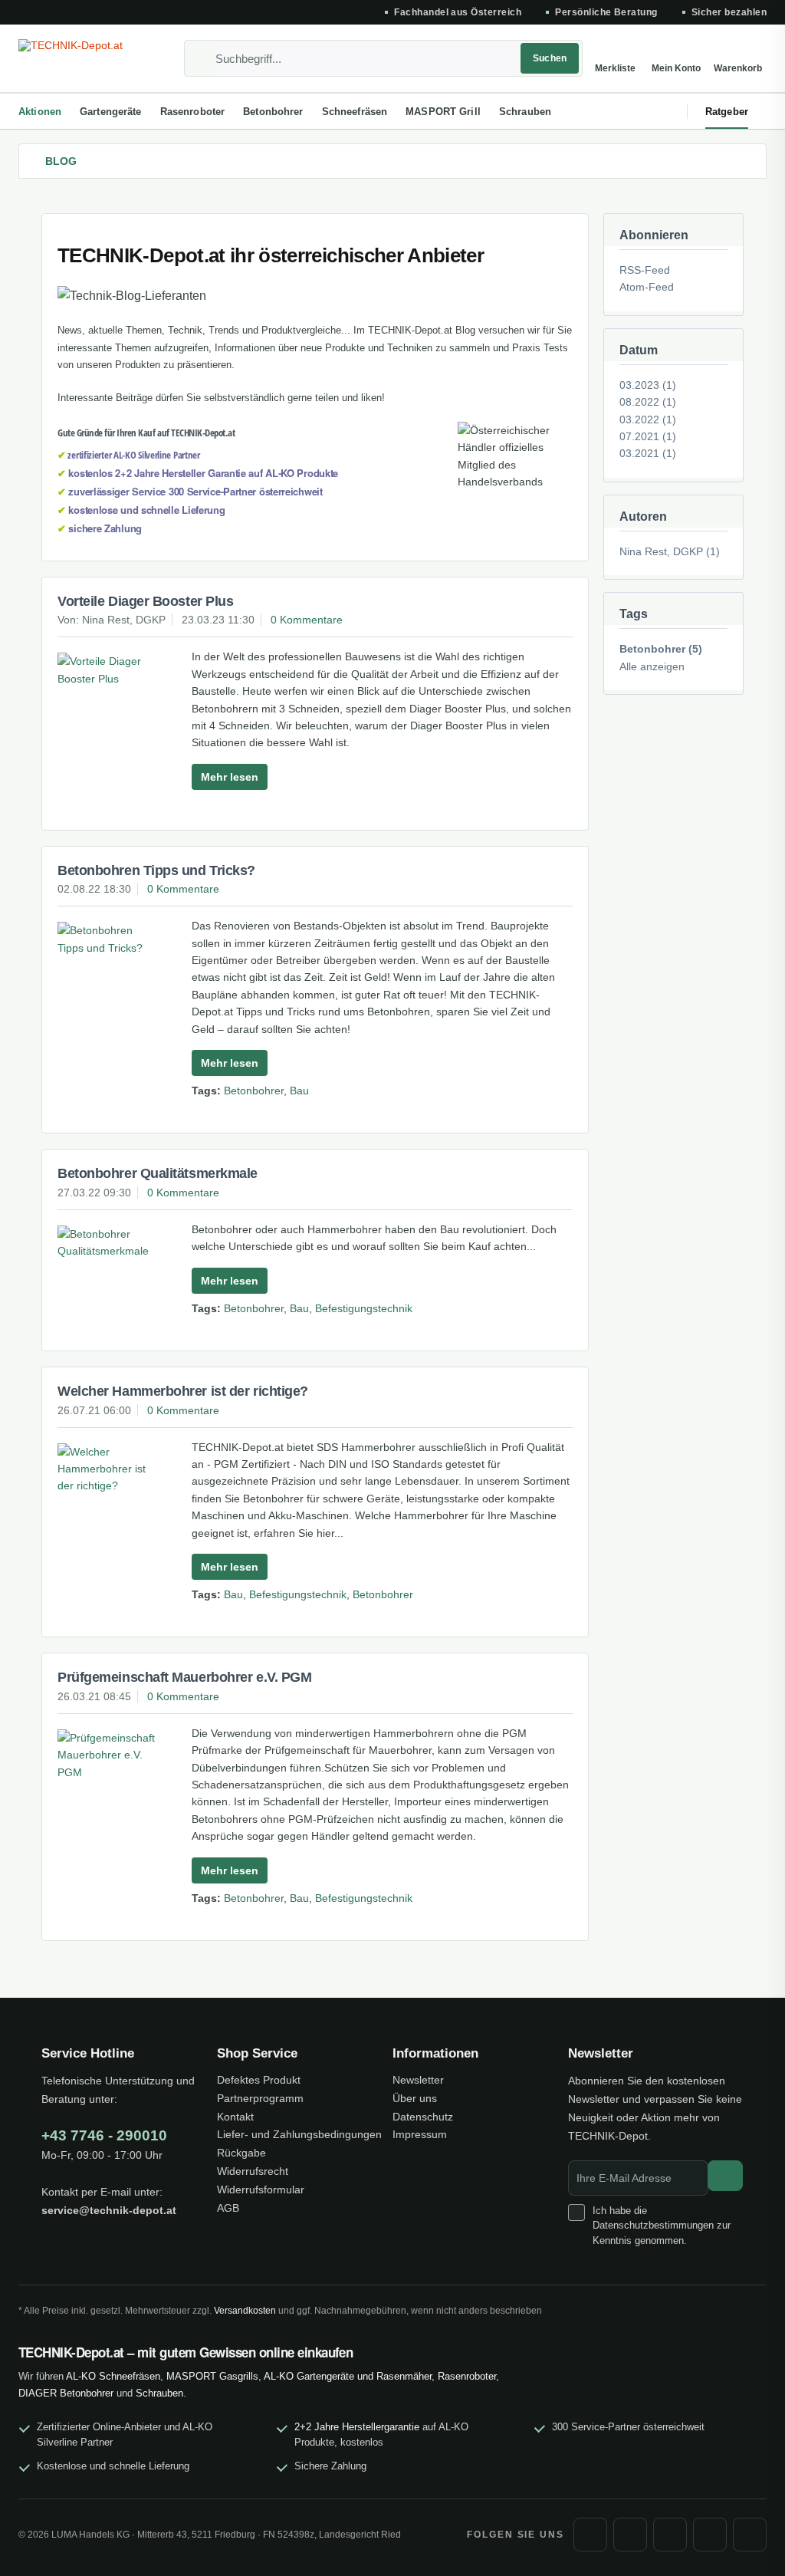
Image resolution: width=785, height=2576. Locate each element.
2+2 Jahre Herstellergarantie (357, 2427)
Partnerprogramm (260, 2098)
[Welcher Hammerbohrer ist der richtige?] (109, 1469)
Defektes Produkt (259, 2080)
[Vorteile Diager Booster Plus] (109, 670)
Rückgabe (241, 2153)
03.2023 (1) (648, 385)
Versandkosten (245, 2311)
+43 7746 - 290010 (104, 2135)
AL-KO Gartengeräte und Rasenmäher (348, 2376)
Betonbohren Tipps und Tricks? (156, 870)
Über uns (415, 2098)
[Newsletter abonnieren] (725, 2176)
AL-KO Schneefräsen (113, 2376)
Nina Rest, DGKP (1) (670, 551)
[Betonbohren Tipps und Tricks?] (109, 939)
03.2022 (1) (648, 419)
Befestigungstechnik (364, 1308)
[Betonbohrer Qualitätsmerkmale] (109, 1243)
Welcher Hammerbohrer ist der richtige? (183, 1391)
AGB (228, 2208)
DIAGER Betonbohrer (66, 2393)
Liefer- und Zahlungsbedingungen (299, 2134)
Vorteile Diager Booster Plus (145, 601)
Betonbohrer (254, 1091)
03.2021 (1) (648, 453)
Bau (299, 1091)
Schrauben (159, 2393)
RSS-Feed (645, 270)
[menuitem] (383, 58)
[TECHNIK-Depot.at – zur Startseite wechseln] (86, 58)
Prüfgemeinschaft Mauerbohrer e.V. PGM (184, 1677)
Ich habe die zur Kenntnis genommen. (662, 2226)
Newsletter (418, 2080)
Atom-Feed (647, 287)
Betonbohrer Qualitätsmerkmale (158, 1173)
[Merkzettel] (615, 58)
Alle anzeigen (652, 666)
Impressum (420, 2134)
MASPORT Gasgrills (212, 2376)
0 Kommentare (307, 620)
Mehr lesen (230, 777)
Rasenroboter (467, 2376)
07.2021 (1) (648, 436)
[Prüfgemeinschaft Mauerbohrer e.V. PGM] (109, 1755)
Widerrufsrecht (253, 2171)
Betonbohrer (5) (661, 649)
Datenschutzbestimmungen (653, 2225)
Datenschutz (423, 2117)
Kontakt (235, 2117)
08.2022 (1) (648, 402)
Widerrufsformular (261, 2189)
